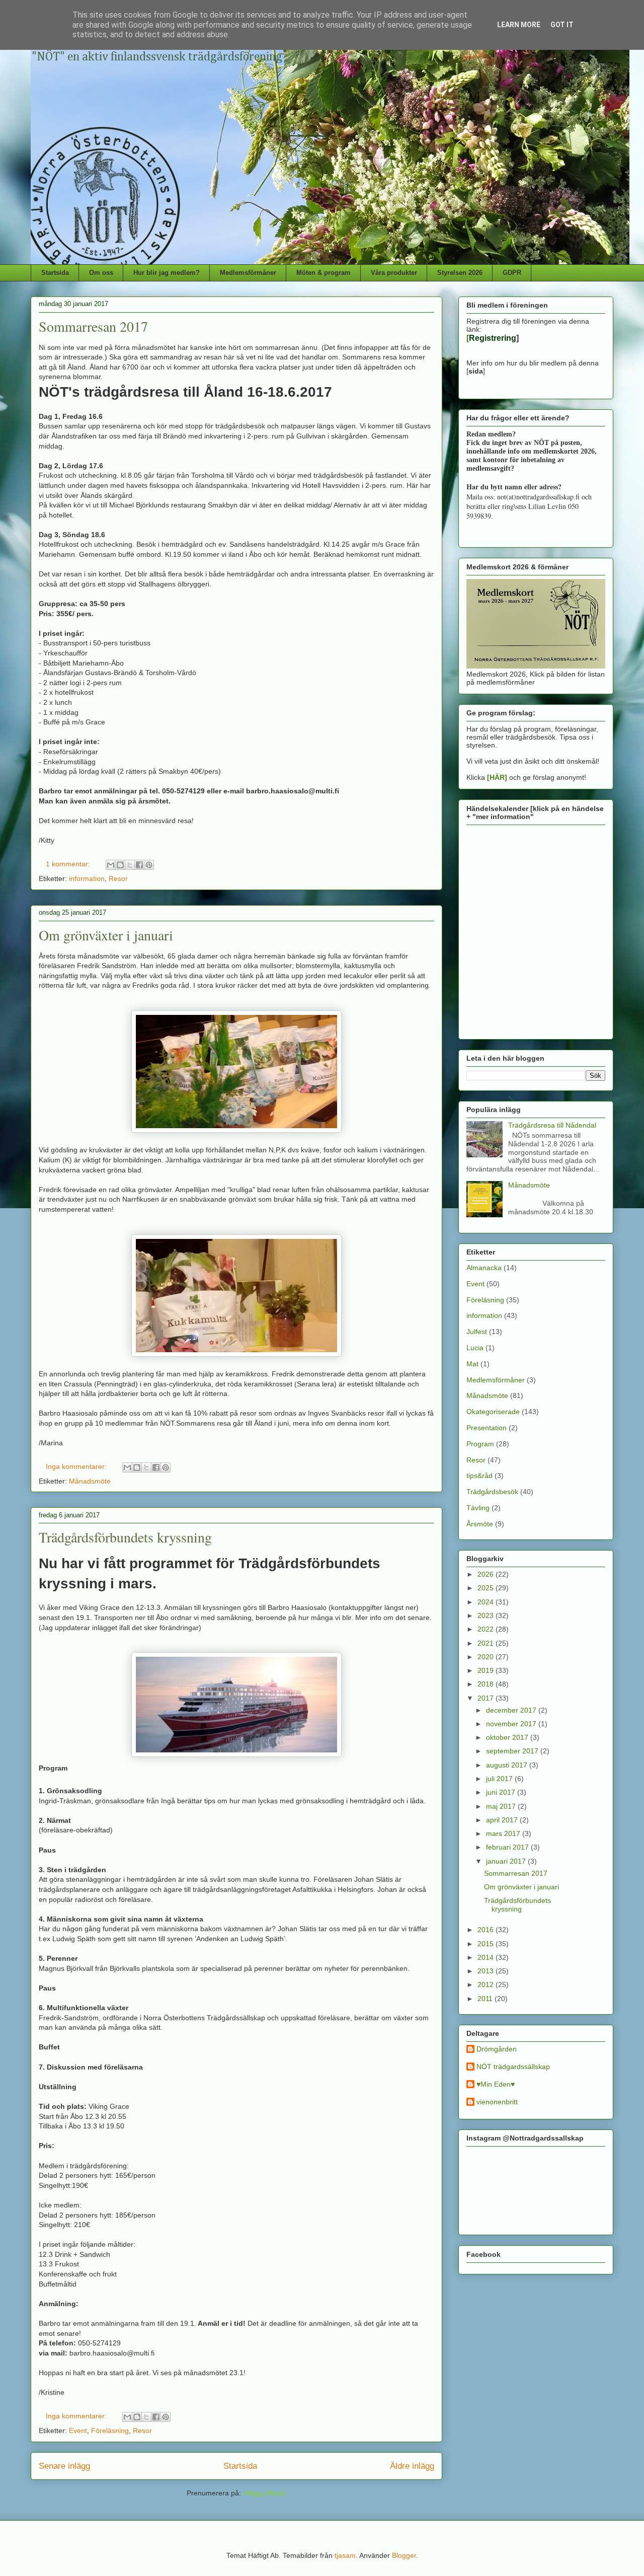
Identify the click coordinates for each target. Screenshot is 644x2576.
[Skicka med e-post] (111, 865)
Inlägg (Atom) (265, 2493)
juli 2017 (500, 1779)
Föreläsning (110, 2431)
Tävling (478, 1508)
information (87, 878)
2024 (487, 1602)
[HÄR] (497, 777)
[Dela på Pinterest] (149, 865)
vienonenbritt (497, 2102)
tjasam (345, 2555)
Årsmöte (480, 1524)
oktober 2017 (508, 1737)
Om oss (101, 273)
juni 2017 (502, 1792)
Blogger (404, 2555)
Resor (118, 878)
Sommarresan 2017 (93, 326)
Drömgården (497, 2049)
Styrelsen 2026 (460, 273)
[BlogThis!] (120, 865)
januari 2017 (507, 1861)
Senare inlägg (64, 2466)
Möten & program (324, 273)
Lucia (475, 1348)
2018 (487, 1684)
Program (480, 1444)
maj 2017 (502, 1806)
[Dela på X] (130, 865)
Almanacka (484, 1268)
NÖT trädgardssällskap (513, 2067)
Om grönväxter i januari (106, 935)
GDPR (512, 273)
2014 (487, 1957)
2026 (487, 1574)
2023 (487, 1615)
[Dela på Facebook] (139, 865)
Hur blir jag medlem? (167, 273)
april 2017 (503, 1820)
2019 (487, 1670)
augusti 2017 (508, 1765)
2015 (487, 1944)
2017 (487, 1698)
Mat (472, 1364)
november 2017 (512, 1724)
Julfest (477, 1332)
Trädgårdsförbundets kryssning (125, 1537)
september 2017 (513, 1751)
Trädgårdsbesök (492, 1492)
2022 (487, 1629)
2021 (487, 1643)
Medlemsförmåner (248, 273)
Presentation (487, 1428)
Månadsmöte (90, 1481)
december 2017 (512, 1710)
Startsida (55, 273)
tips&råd (479, 1476)
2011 (486, 1999)
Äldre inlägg (412, 2466)
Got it (562, 25)
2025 (487, 1588)
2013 (487, 1971)
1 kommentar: (69, 864)
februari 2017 (508, 1847)
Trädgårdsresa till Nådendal (552, 1125)
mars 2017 (504, 1833)
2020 (487, 1657)
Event (78, 2431)
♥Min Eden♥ (496, 2084)
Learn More (519, 25)
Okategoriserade (493, 1412)
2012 (487, 1984)
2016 (487, 1930)
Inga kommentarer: (77, 1466)
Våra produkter (394, 273)
